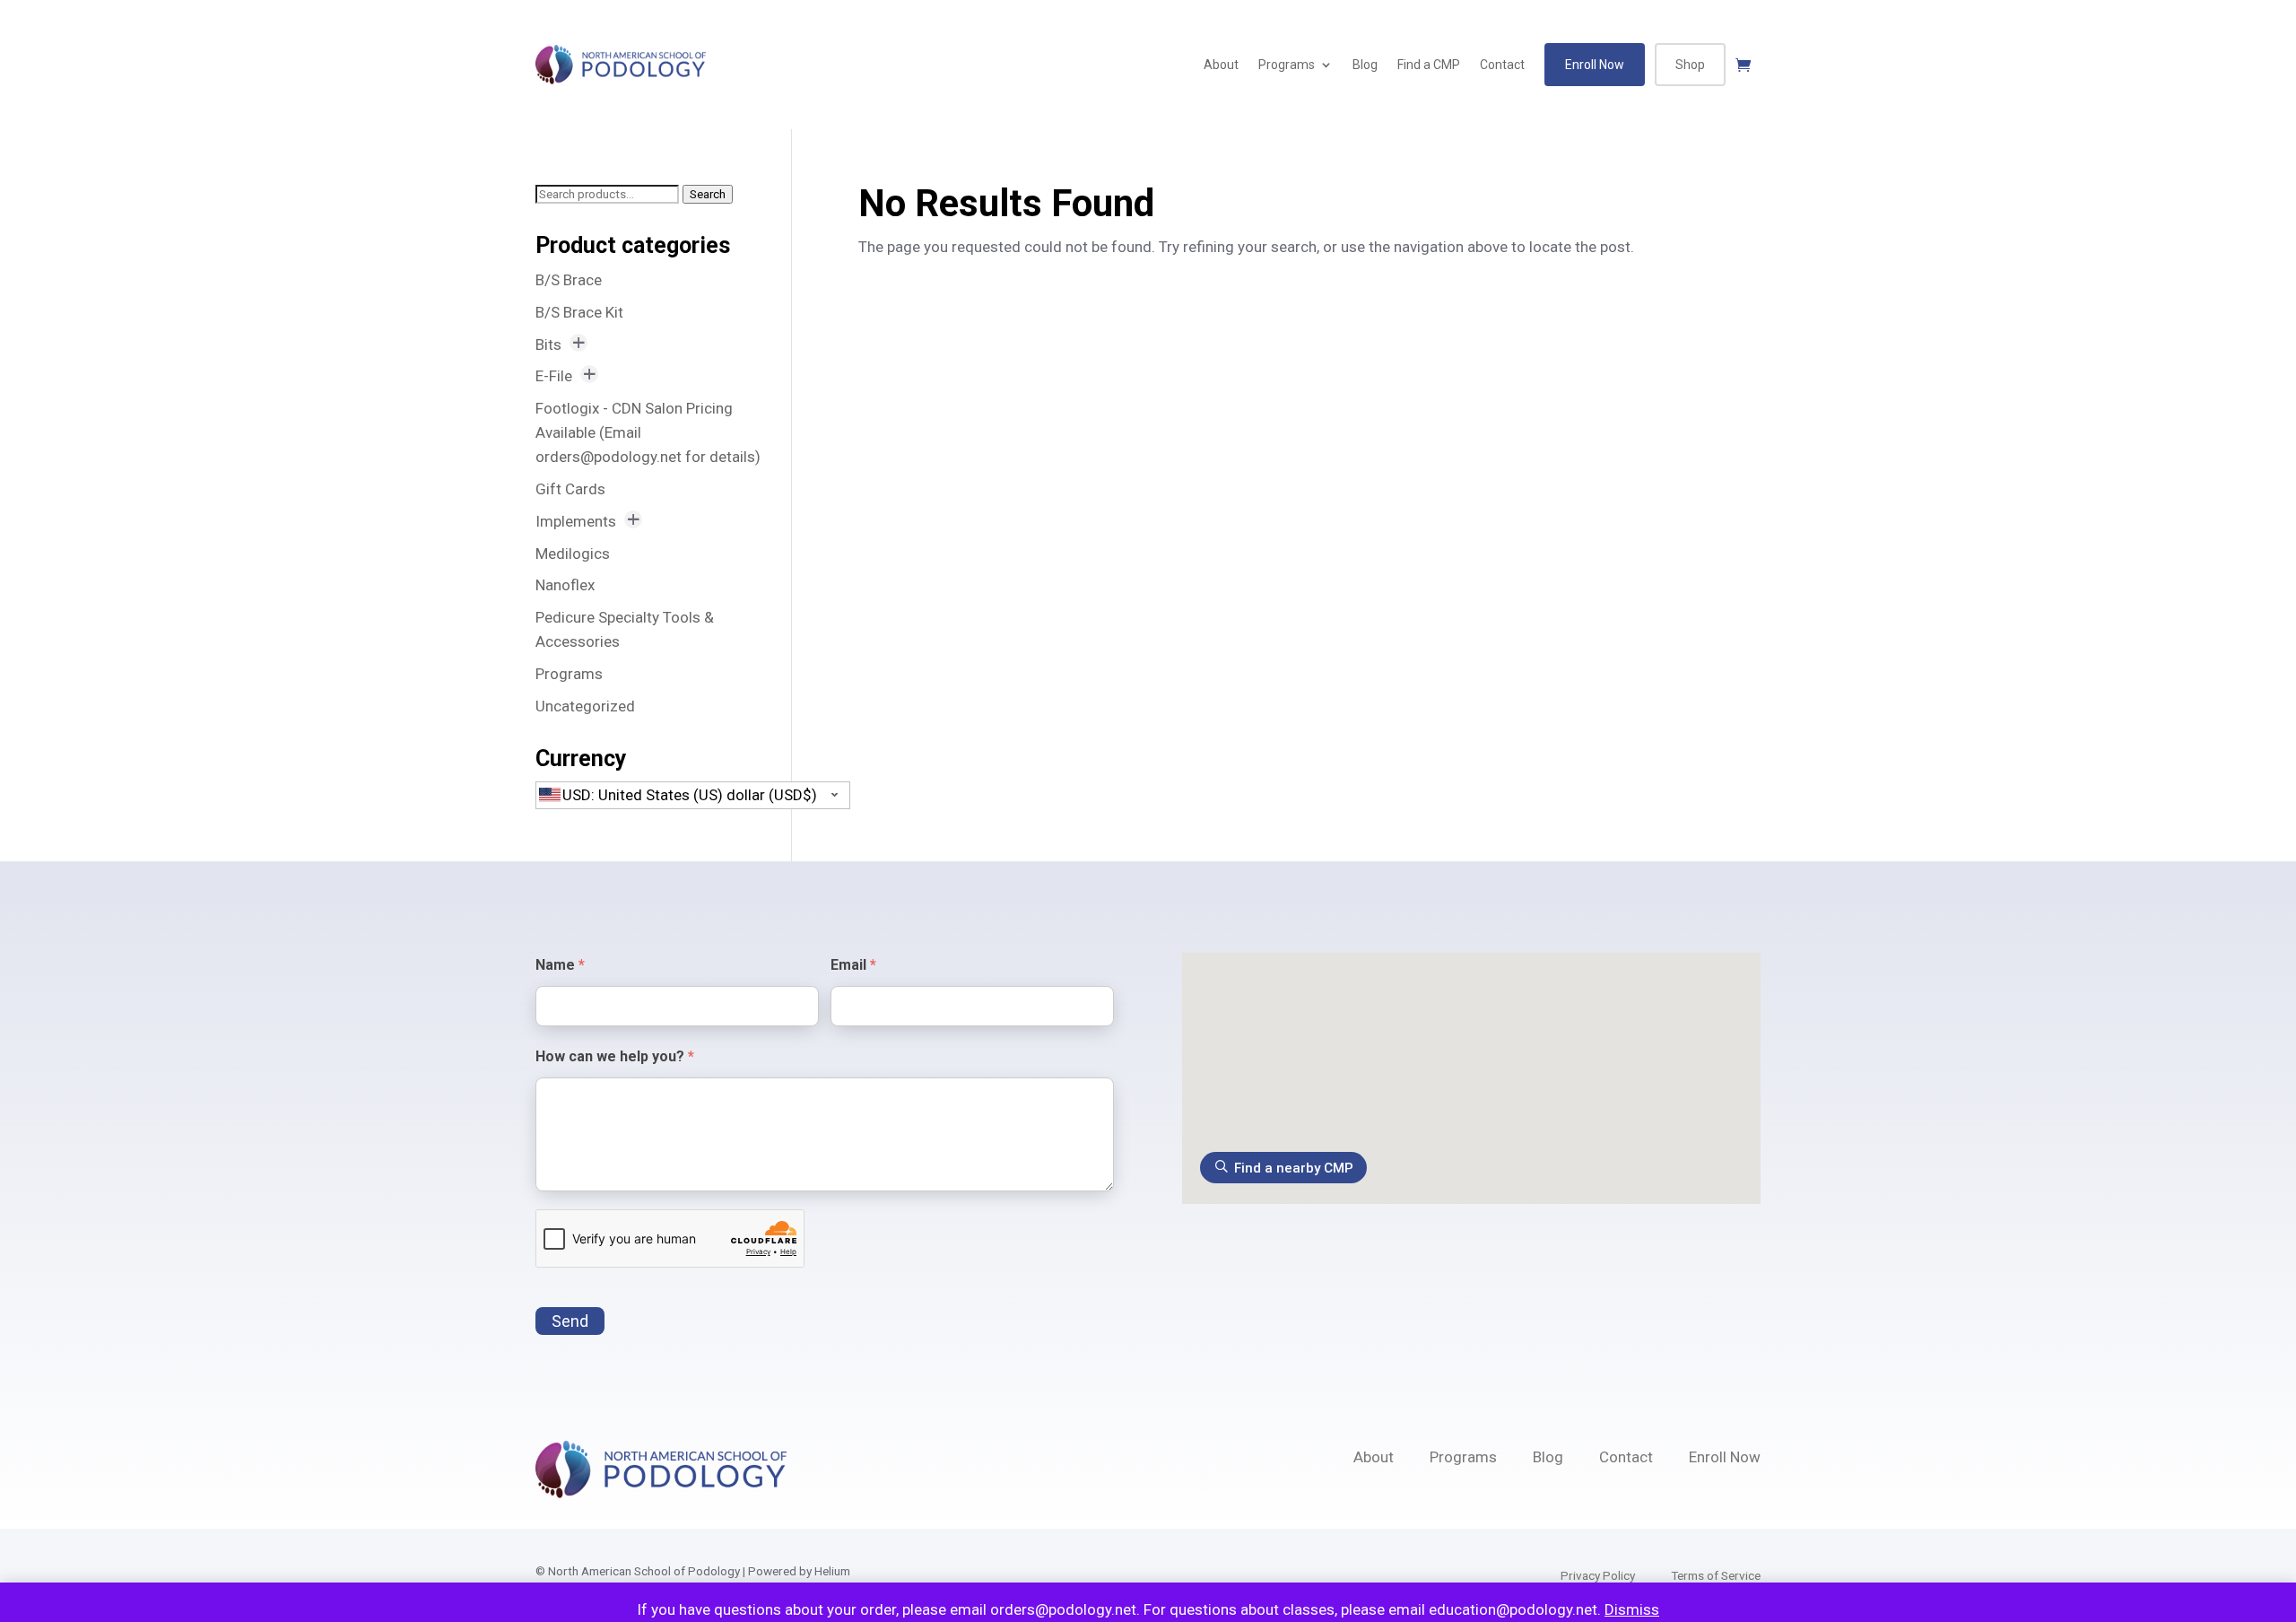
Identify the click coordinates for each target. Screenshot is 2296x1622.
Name (560, 965)
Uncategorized (585, 706)
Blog (1365, 65)
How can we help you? (615, 1056)
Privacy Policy (1598, 1575)
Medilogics (573, 554)
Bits (548, 344)
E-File (554, 376)
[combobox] (693, 795)
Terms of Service (1716, 1575)
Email (853, 965)
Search (708, 194)
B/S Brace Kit (579, 312)
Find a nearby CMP (1294, 1168)
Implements (576, 521)
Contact (1502, 65)
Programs (1287, 65)
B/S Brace (569, 280)
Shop (1690, 65)
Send (570, 1321)
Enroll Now (1595, 65)
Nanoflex (565, 585)
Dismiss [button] (1632, 1609)
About (1221, 65)
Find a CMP (1429, 65)
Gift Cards (570, 489)
